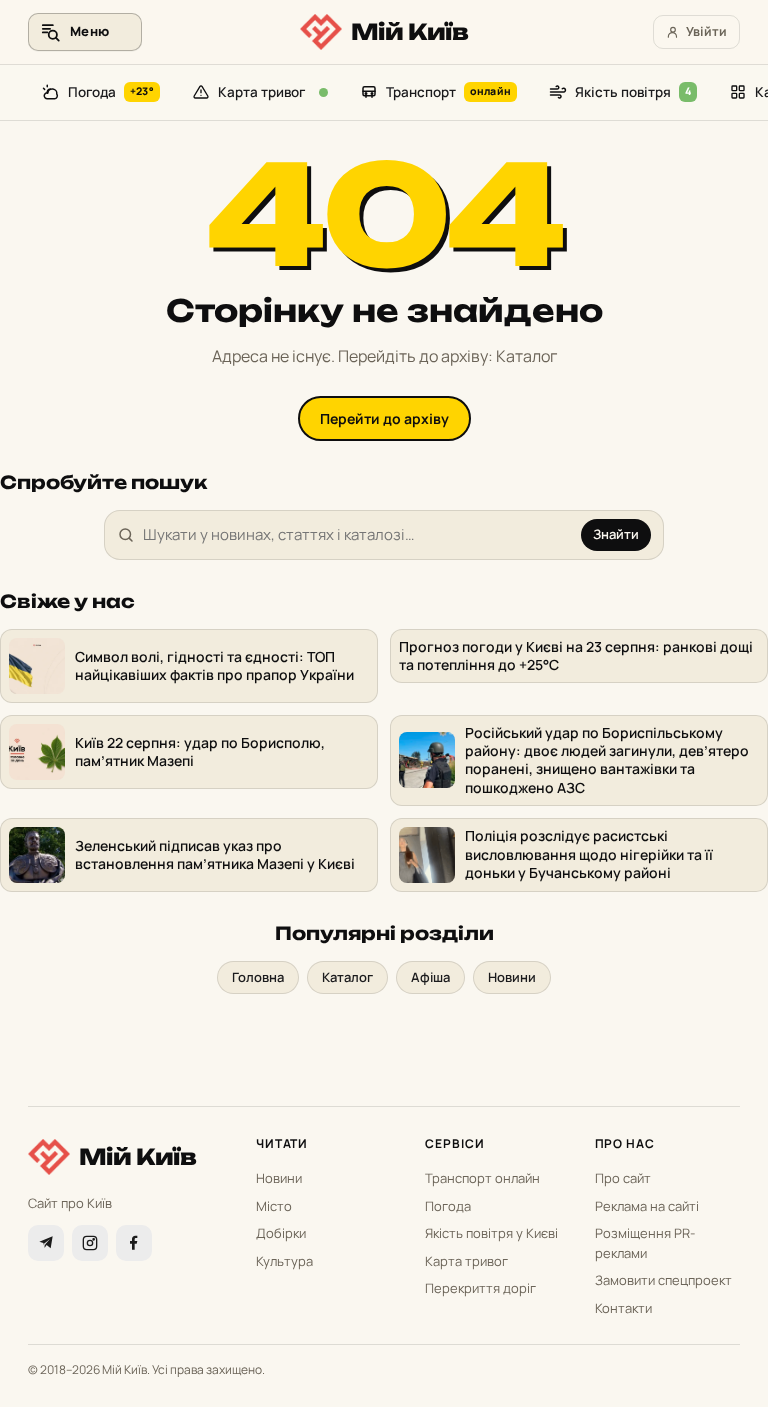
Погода (111, 92)
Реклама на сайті (647, 1206)
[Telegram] (46, 1243)
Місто (274, 1206)
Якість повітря (633, 92)
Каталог (347, 977)
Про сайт (623, 1178)
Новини (512, 977)
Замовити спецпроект (663, 1280)
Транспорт (448, 92)
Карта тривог (261, 92)
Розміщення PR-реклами (645, 1243)
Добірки (281, 1233)
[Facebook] (134, 1243)
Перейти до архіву (384, 418)
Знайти (616, 534)
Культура (284, 1261)
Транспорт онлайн (482, 1178)
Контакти (623, 1308)
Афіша (430, 977)
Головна (258, 977)
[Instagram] (90, 1243)
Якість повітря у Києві (491, 1233)
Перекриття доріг (480, 1288)
